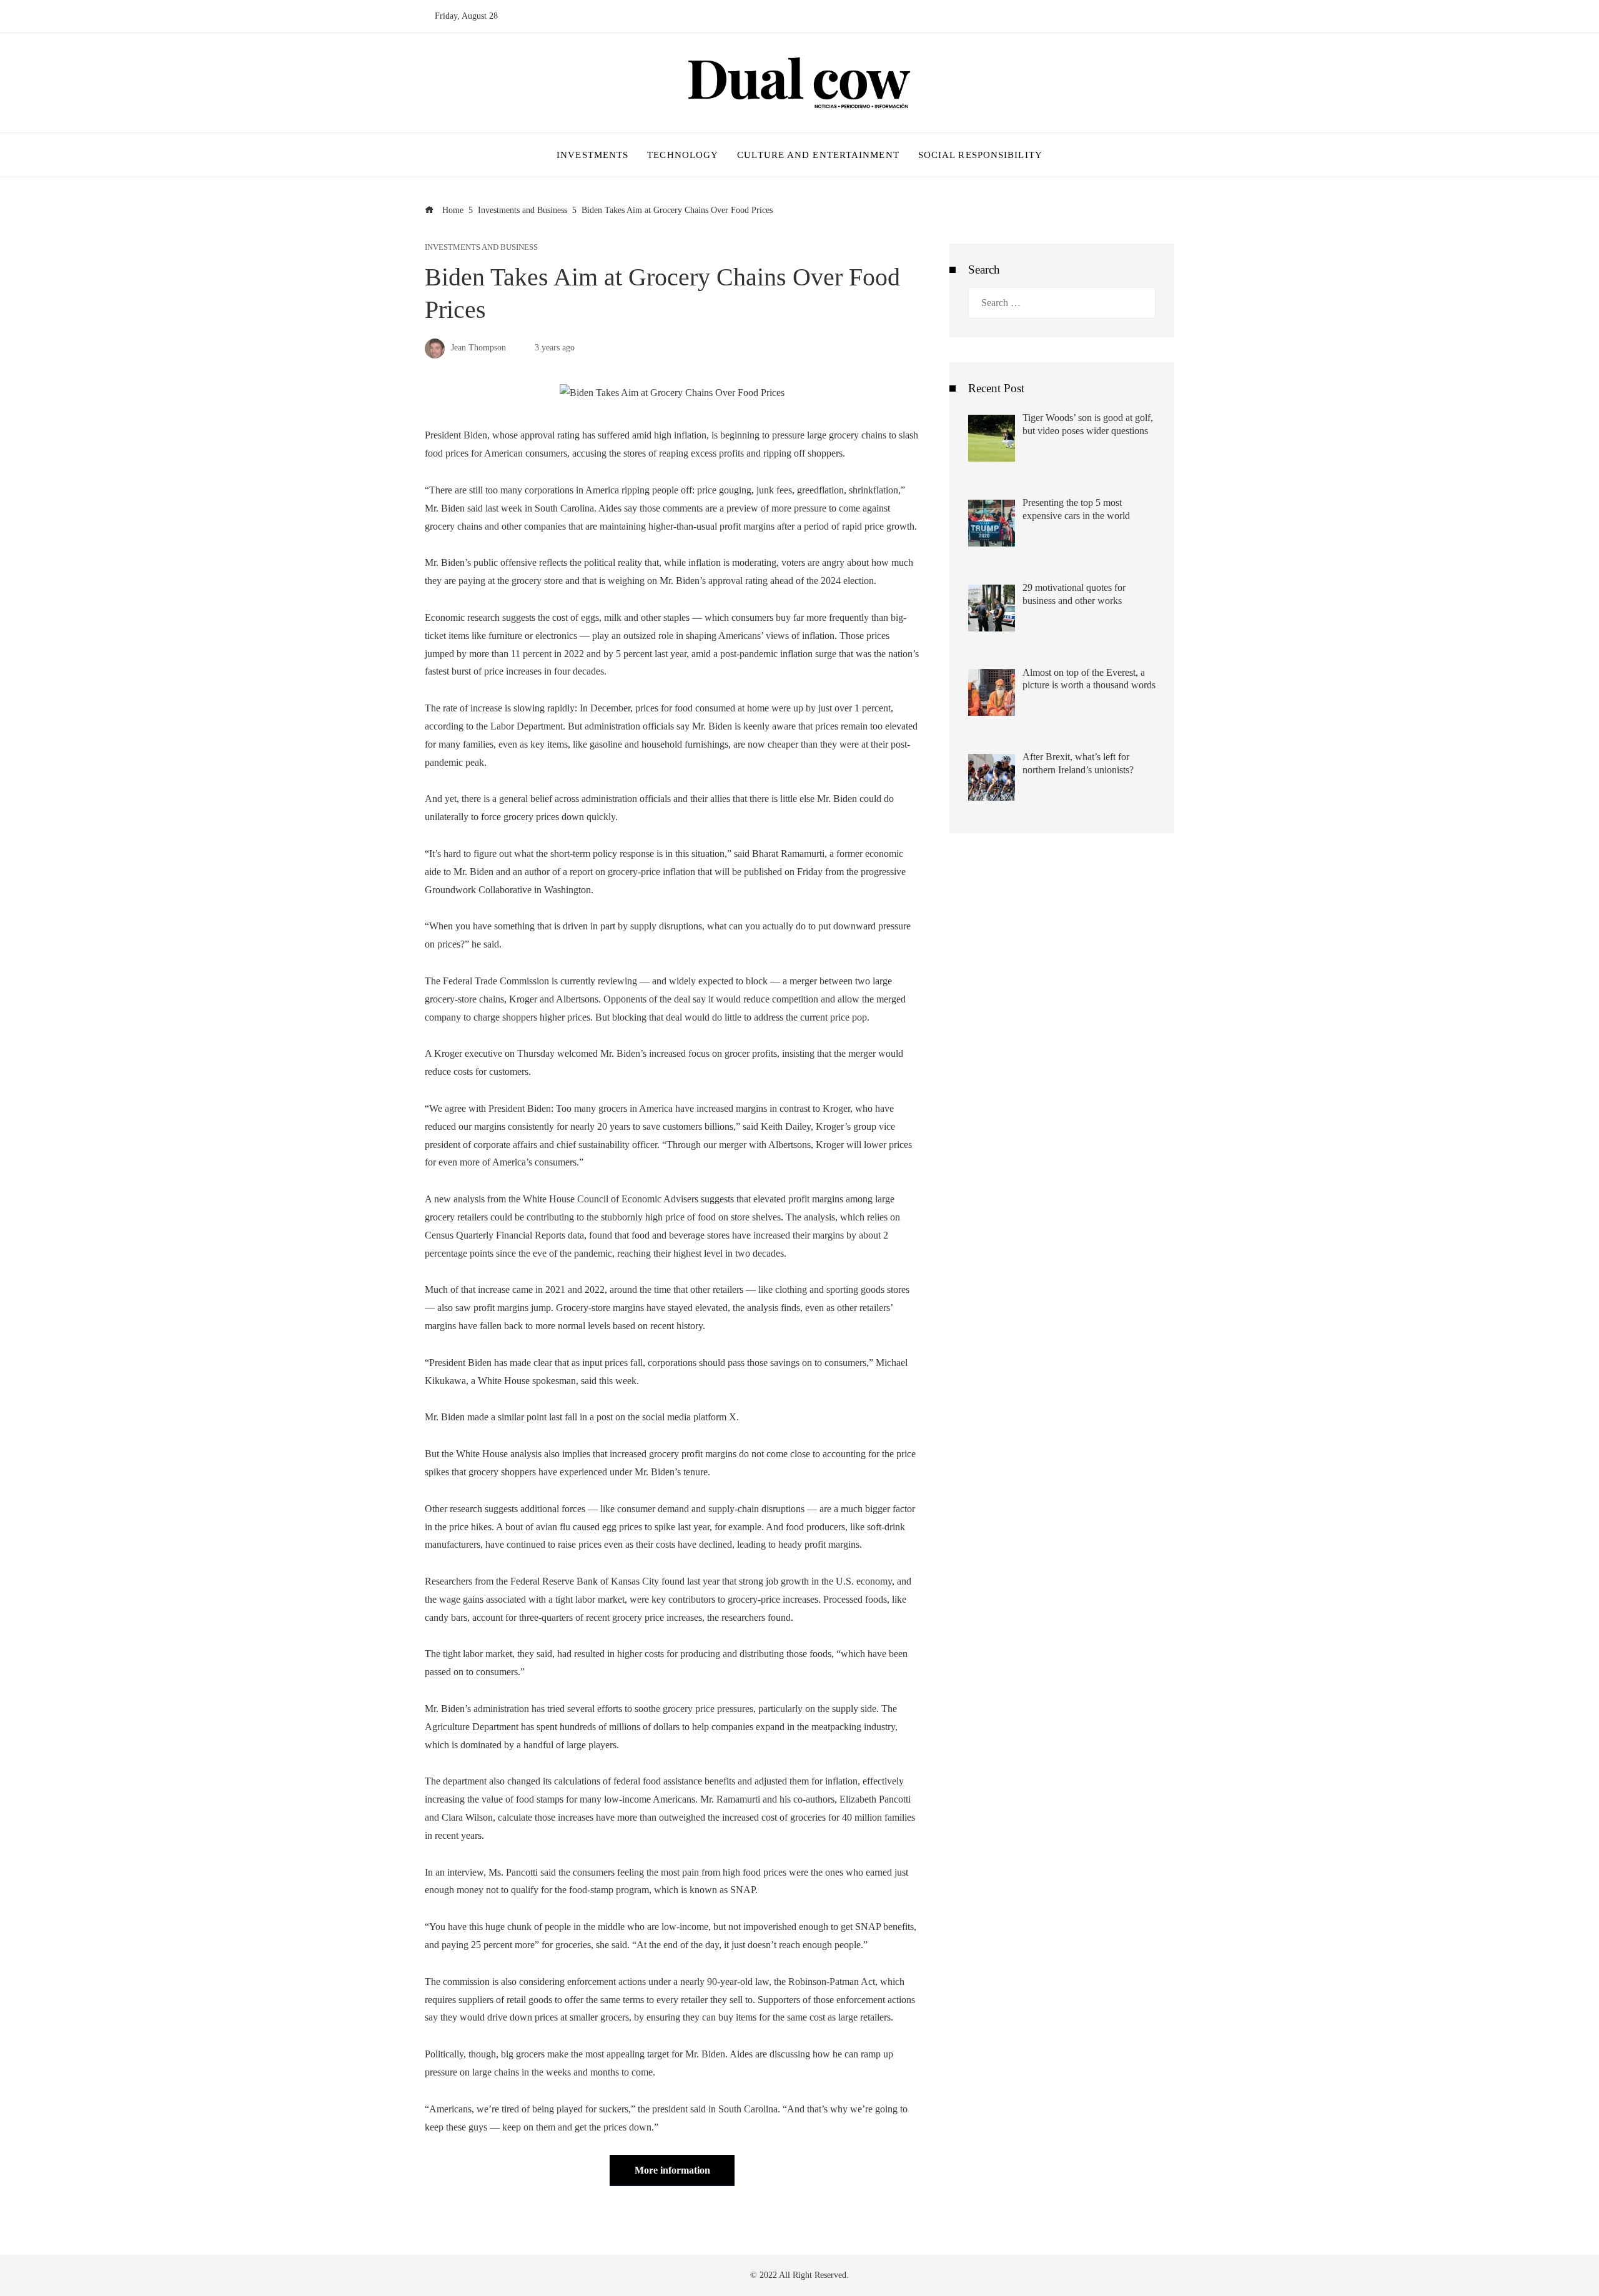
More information (672, 2170)
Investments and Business (481, 248)
